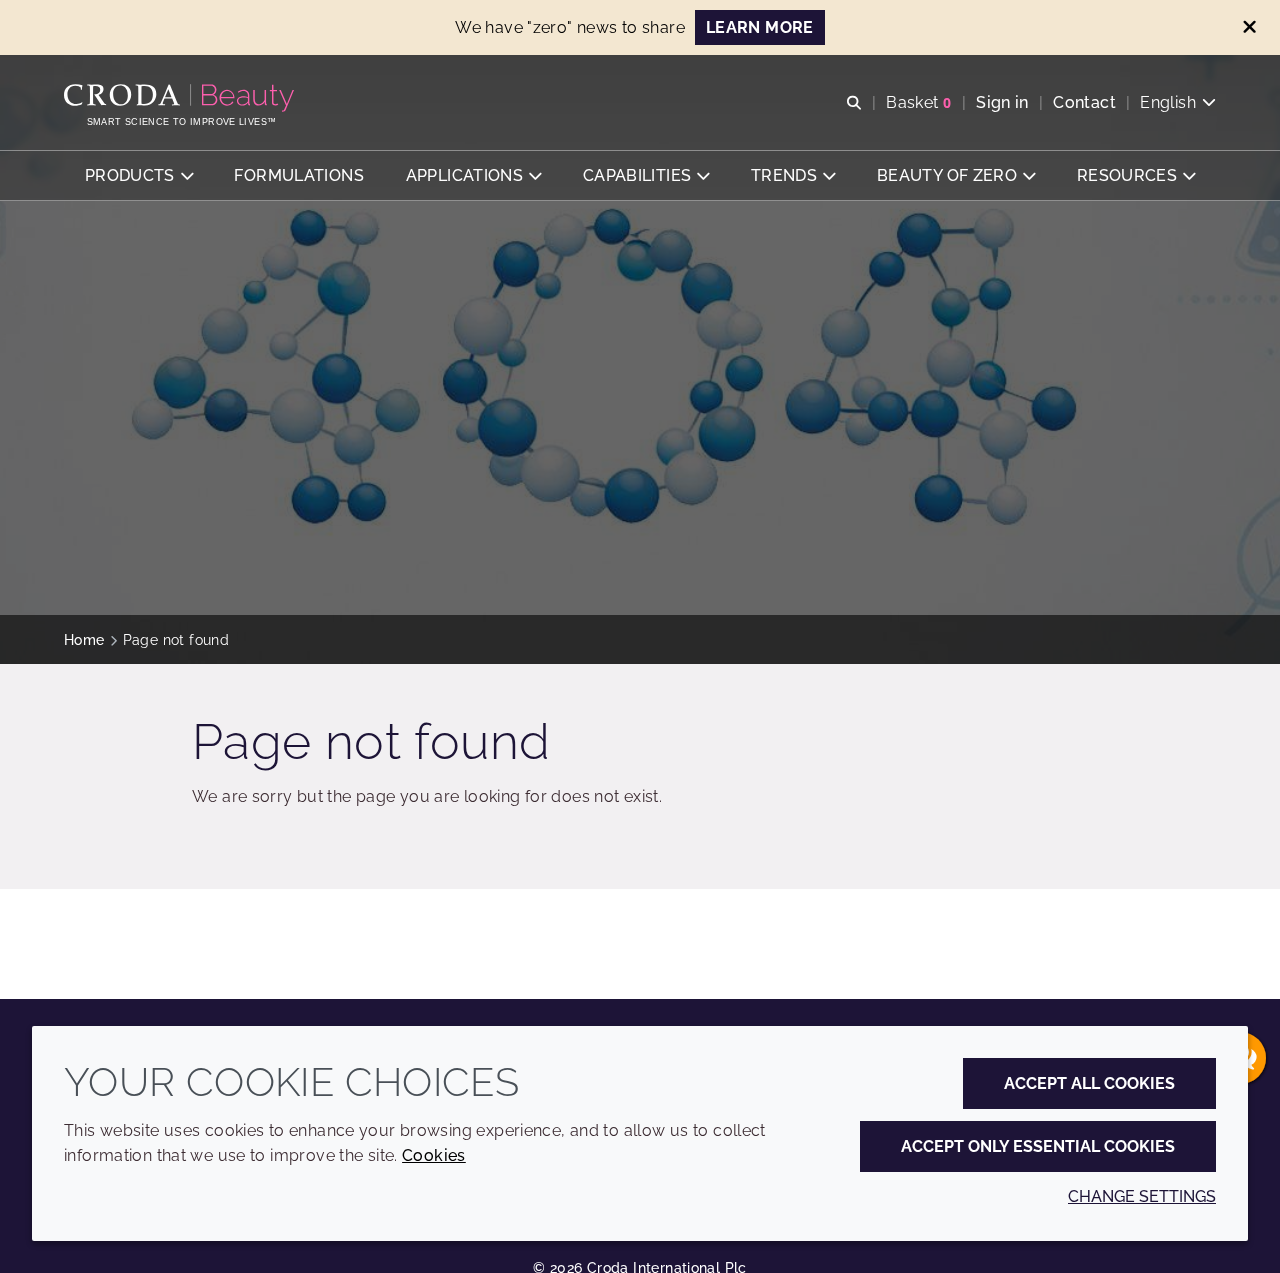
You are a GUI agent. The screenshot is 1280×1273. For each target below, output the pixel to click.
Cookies (434, 1155)
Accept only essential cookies (1038, 1146)
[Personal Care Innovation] (181, 98)
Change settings (1142, 1196)
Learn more (760, 27)
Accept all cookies (1089, 1083)
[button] (139, 175)
